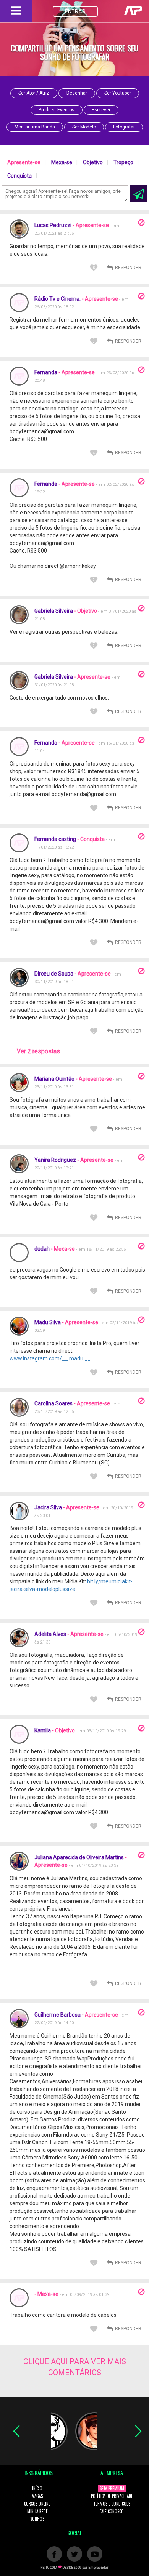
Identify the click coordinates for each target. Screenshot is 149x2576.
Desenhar (77, 93)
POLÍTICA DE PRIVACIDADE (112, 2496)
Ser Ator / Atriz (34, 93)
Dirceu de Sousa (54, 974)
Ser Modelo (84, 127)
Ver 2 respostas (38, 1051)
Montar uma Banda (35, 127)
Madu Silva (48, 1322)
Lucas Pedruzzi (53, 225)
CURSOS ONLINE (37, 2504)
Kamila (43, 1730)
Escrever (101, 110)
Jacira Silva (48, 1507)
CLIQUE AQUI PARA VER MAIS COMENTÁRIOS (75, 2367)
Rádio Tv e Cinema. (57, 299)
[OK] (138, 194)
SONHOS (37, 2519)
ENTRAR (75, 11)
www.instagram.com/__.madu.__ (50, 1358)
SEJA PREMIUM (112, 2488)
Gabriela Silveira (54, 611)
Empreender (98, 2568)
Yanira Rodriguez (55, 1160)
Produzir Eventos (57, 110)
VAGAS (37, 2496)
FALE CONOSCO (112, 2511)
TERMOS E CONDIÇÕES (112, 2504)
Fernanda (46, 372)
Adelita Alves (50, 1634)
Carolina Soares (53, 1403)
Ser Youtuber (118, 93)
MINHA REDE (37, 2511)
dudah (43, 1249)
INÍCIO (37, 2488)
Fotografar (124, 127)
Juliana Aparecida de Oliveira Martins (79, 1857)
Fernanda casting (55, 839)
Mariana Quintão (54, 1079)
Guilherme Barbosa (57, 2015)
